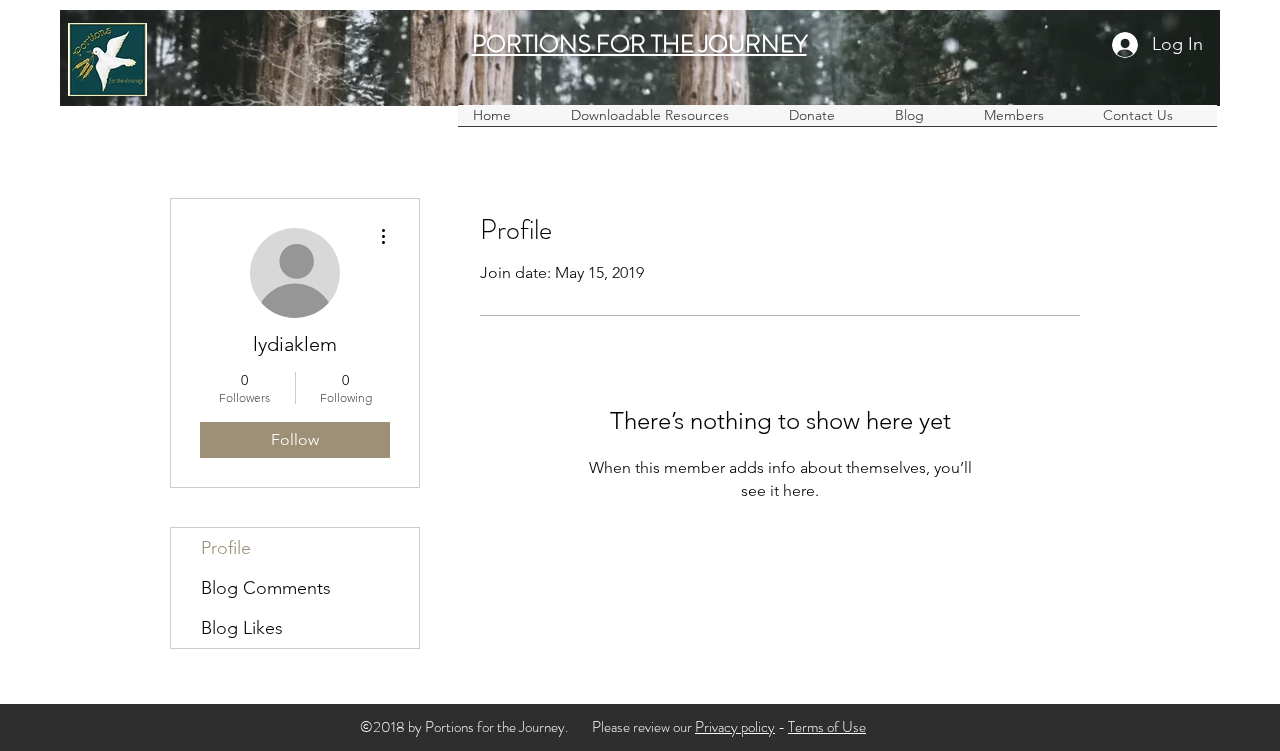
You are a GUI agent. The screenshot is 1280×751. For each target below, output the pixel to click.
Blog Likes (242, 628)
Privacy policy (735, 727)
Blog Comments (266, 588)
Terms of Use (827, 727)
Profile (226, 548)
